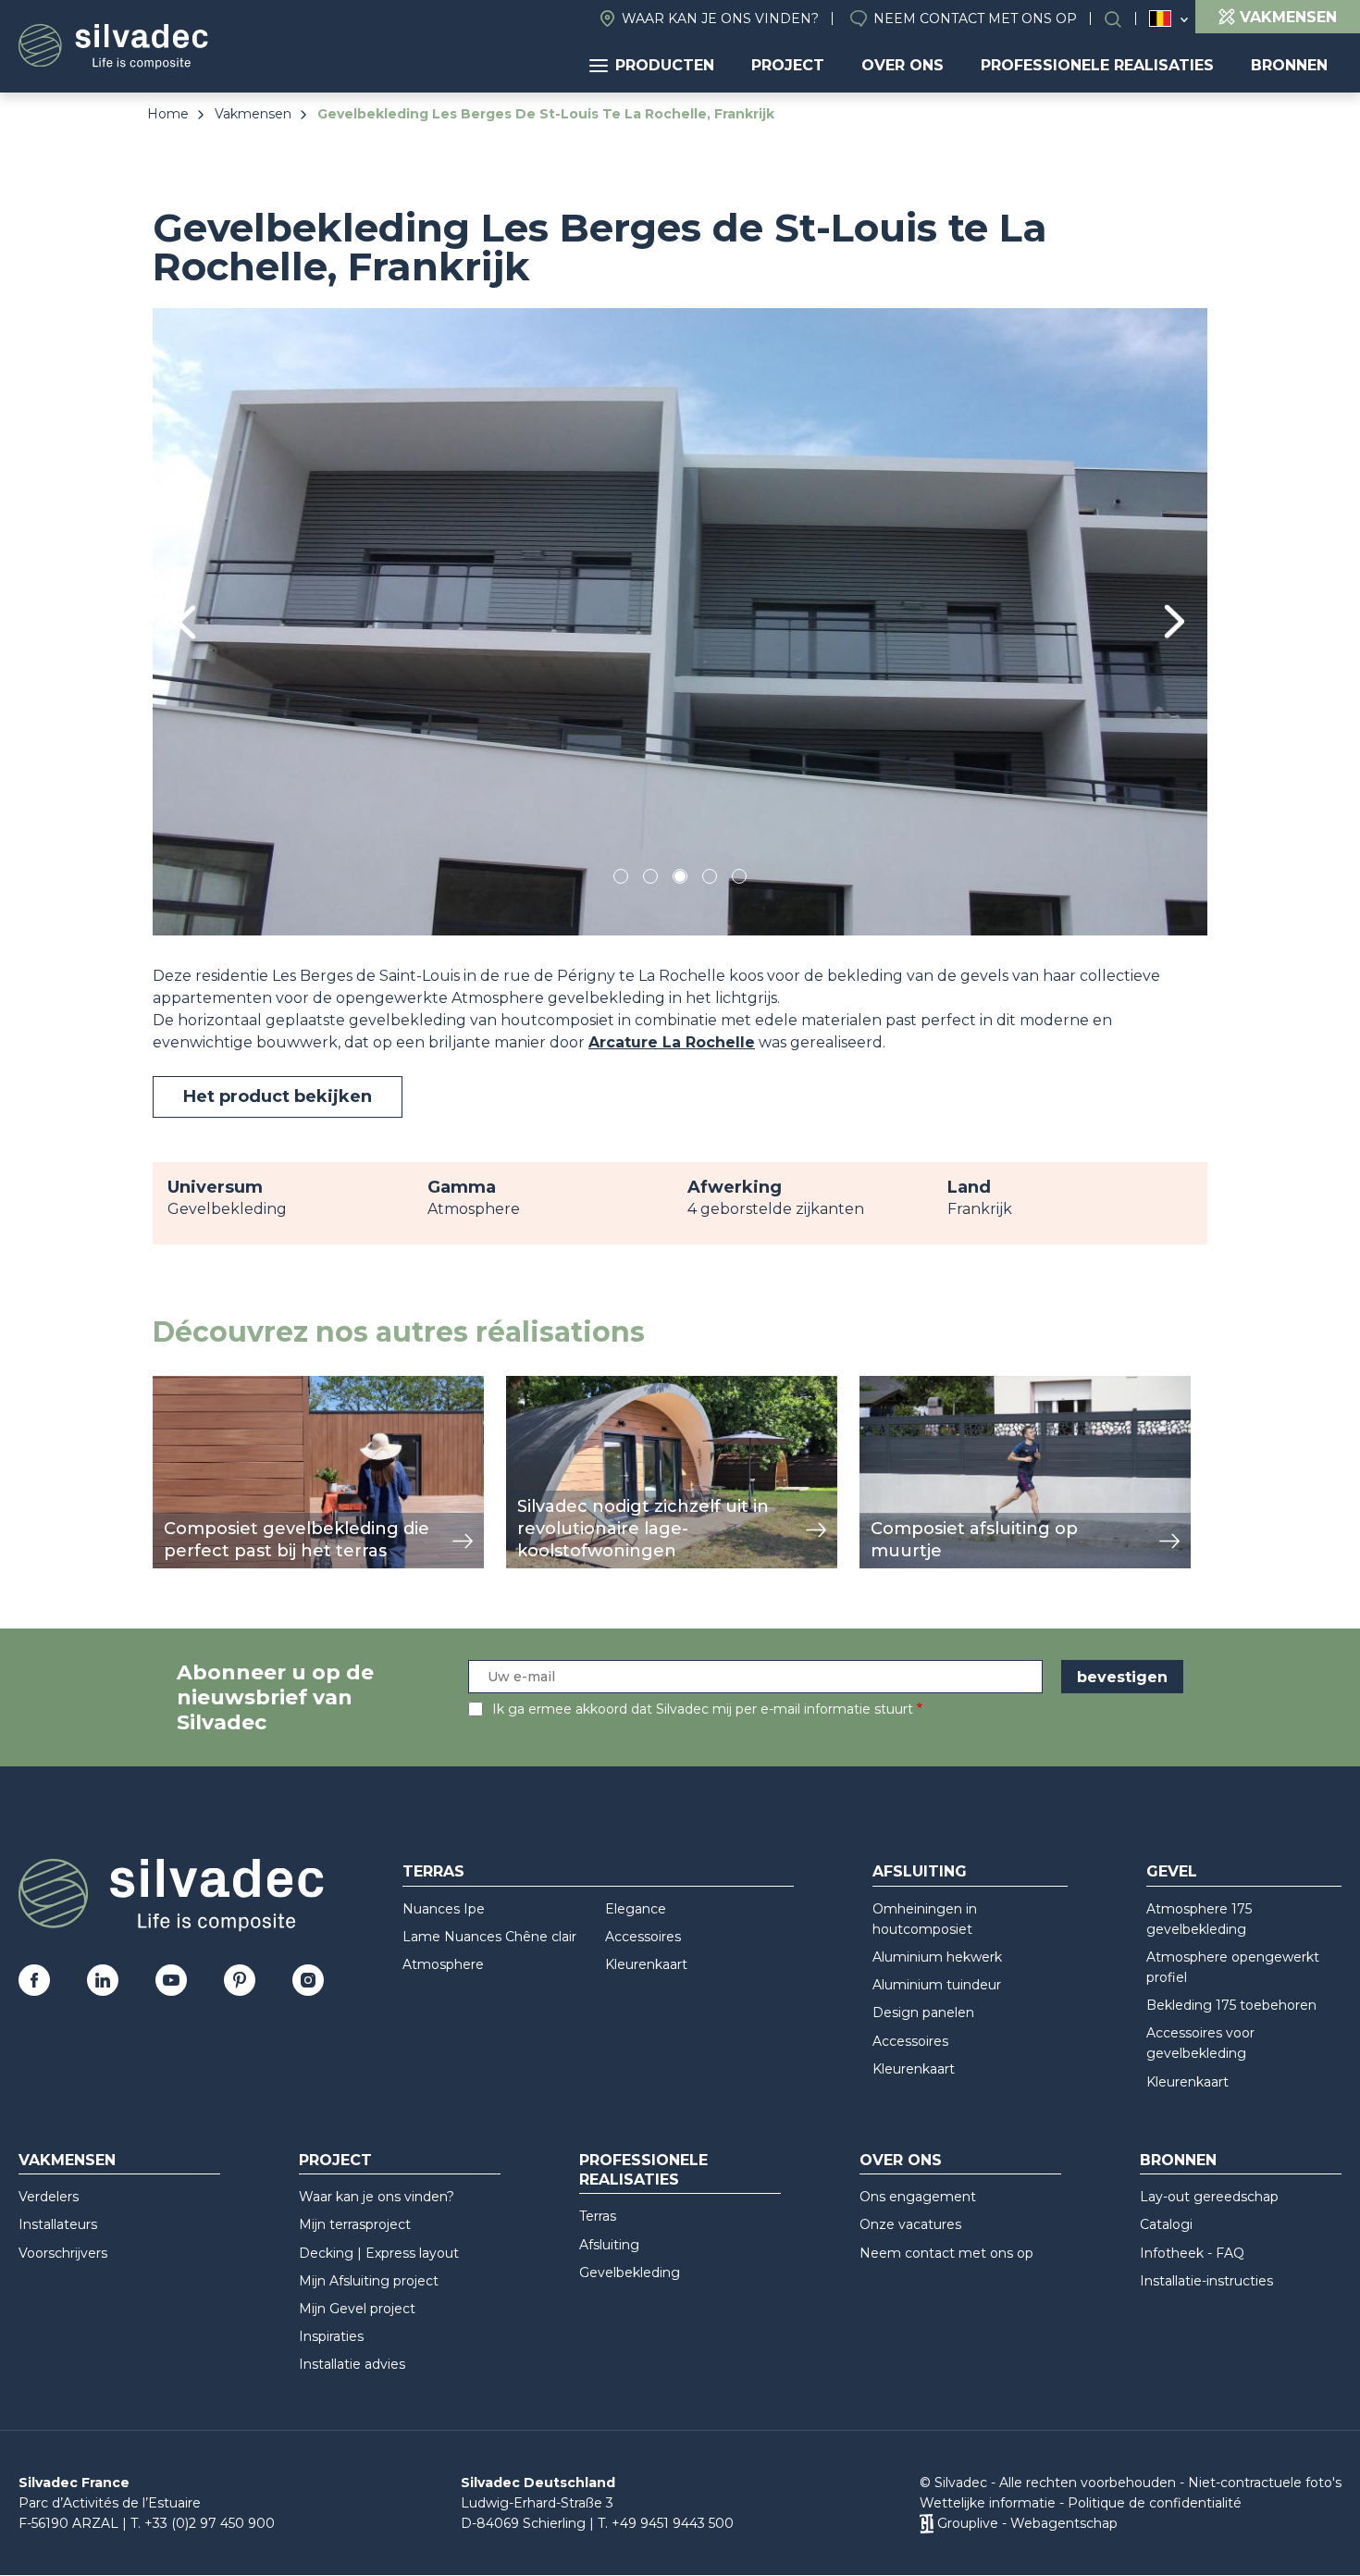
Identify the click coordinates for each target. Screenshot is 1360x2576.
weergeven (195, 1386)
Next (1175, 621)
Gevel (1172, 1871)
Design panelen (923, 2012)
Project (788, 65)
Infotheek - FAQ (1192, 2253)
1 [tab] (621, 879)
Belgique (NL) (1161, 19)
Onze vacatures (910, 2224)
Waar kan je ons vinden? (720, 19)
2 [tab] (650, 879)
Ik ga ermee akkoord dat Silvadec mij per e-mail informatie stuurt (703, 1709)
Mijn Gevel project (357, 2309)
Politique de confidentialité (1155, 2503)
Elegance (636, 1909)
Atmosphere (443, 1964)
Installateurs (58, 2224)
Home (168, 114)
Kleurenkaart (646, 1964)
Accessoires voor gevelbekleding (1200, 2043)
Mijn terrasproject (355, 2224)
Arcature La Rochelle (672, 1042)
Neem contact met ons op (975, 19)
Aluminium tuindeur (937, 1985)
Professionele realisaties (1097, 65)
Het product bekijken (278, 1096)
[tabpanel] (680, 621)
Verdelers (49, 2197)
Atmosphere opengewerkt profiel (1233, 1967)
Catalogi (1166, 2224)
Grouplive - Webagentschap (1027, 2523)
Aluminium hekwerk (937, 1957)
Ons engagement (918, 2197)
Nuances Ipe (444, 1909)
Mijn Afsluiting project (369, 2281)
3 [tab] (680, 879)
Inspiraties (331, 2336)
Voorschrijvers (63, 2253)
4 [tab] (710, 879)
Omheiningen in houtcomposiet (925, 1919)
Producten (665, 65)
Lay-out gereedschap (1209, 2197)
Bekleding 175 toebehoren (1231, 2005)
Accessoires (643, 1937)
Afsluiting (920, 1871)
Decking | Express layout (379, 2253)
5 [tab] (740, 879)
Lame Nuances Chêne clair (489, 1937)
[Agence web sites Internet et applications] (927, 2523)
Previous (185, 622)
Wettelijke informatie (988, 2503)
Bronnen (1289, 65)
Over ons (903, 65)
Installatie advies (352, 2364)
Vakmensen (253, 114)
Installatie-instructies (1206, 2281)
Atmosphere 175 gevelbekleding (1199, 1919)
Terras (433, 1871)
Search (1122, 19)
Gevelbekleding (630, 2273)
